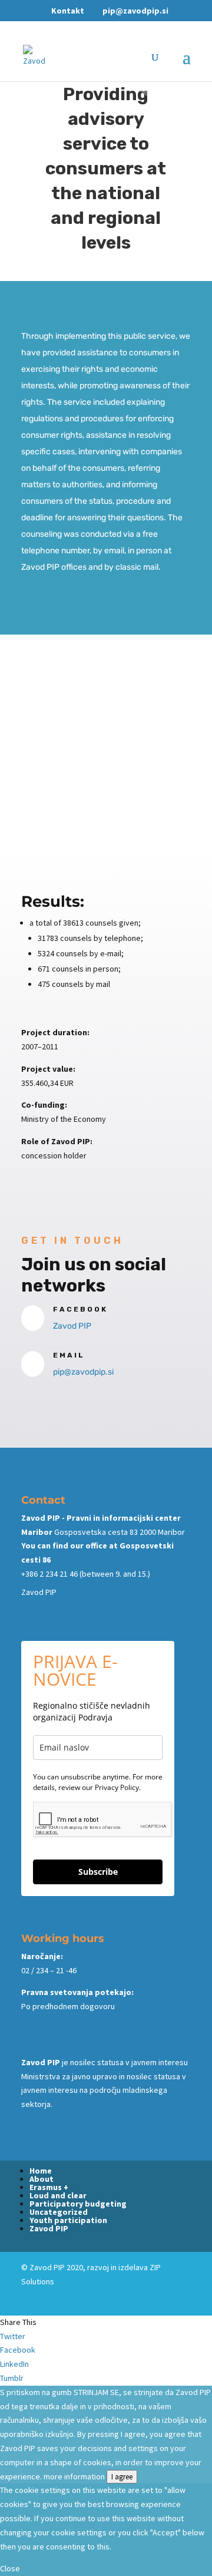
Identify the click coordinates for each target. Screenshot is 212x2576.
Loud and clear (58, 2195)
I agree (122, 2477)
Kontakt (68, 11)
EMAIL (69, 1355)
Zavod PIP (72, 1326)
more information (74, 2476)
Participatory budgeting (78, 2204)
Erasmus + (49, 2187)
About (42, 2179)
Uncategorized (59, 2212)
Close (10, 2568)
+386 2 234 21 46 (49, 1574)
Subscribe (98, 1872)
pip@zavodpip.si (83, 1372)
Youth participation (68, 2220)
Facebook (80, 1309)
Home (41, 2171)
